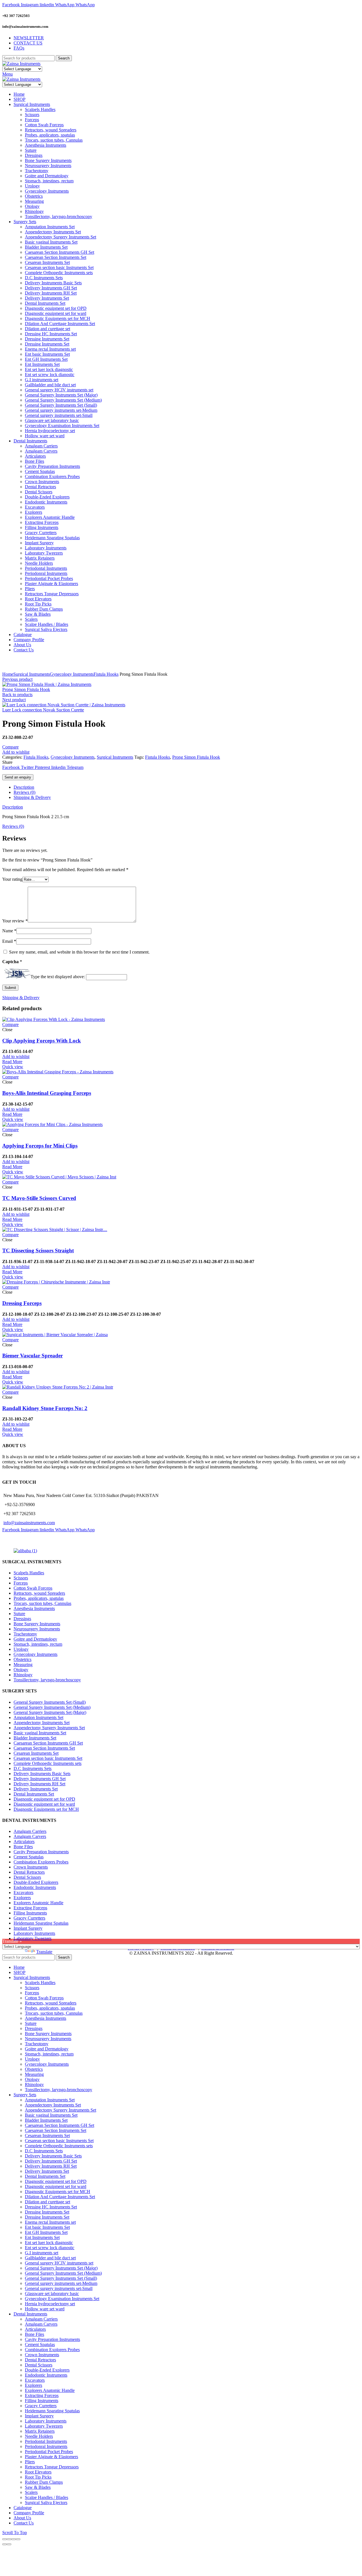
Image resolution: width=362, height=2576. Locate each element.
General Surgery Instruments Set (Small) (50, 1702)
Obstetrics (22, 1659)
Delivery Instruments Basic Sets (42, 1774)
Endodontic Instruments (35, 1887)
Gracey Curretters (29, 1918)
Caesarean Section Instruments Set (44, 1748)
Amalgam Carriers (30, 1831)
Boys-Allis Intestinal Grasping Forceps (47, 1093)
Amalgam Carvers (30, 1836)
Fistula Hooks (106, 674)
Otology (21, 1670)
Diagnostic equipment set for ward (44, 1804)
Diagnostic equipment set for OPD (44, 1799)
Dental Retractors (29, 1872)
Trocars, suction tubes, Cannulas (42, 1603)
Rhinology (23, 1675)
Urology (21, 1649)
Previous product (17, 679)
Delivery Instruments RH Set (39, 1784)
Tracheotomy (25, 1634)
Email (9, 941)
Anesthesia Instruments (34, 1608)
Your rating (12, 879)
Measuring (23, 1665)
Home (8, 674)
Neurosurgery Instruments (37, 1629)
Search (64, 58)
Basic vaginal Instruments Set (40, 1733)
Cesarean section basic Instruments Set (48, 1758)
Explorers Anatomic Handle (38, 1903)
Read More (12, 1062)
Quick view (13, 1067)
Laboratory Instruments (34, 1933)
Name (9, 931)
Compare (10, 747)
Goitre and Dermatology (35, 1639)
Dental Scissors (27, 1877)
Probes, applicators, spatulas (39, 1598)
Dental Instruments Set (34, 1794)
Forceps (21, 1583)
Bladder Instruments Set (35, 1738)
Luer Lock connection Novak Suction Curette (43, 710)
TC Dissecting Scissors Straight (38, 1250)
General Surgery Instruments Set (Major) (50, 1712)
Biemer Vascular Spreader (33, 1356)
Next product (14, 700)
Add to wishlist (16, 752)
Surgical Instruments (32, 674)
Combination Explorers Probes (41, 1862)
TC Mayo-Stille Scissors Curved (39, 1198)
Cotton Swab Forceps (33, 1588)
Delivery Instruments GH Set (40, 1779)
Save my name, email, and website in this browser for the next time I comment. (79, 952)
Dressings (22, 1619)
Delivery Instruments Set (36, 1789)
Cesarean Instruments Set (36, 1753)
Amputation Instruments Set (38, 1717)
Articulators (24, 1842)
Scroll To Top (15, 2533)
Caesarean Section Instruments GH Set (48, 1743)
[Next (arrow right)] (9, 2544)
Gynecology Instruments (72, 674)
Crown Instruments (31, 1867)
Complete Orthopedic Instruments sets (48, 1763)
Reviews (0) (24, 792)
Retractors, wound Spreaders (39, 1593)
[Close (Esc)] (5, 2539)
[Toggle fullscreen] (14, 2539)
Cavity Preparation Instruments (41, 1852)
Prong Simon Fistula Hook (26, 689)
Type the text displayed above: (58, 977)
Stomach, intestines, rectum (38, 1644)
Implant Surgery (28, 1928)
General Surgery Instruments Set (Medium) (52, 1707)
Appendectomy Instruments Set (42, 1723)
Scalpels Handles (29, 1573)
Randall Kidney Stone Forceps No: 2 (45, 1408)
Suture (19, 1614)
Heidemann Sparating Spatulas (41, 1923)
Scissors (21, 1578)
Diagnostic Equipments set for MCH (46, 1809)
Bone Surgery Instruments (37, 1624)
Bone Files (23, 1847)
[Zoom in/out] (18, 2539)
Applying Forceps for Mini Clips (40, 1146)
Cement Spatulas (29, 1857)
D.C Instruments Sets (33, 1768)
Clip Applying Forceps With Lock (42, 1041)
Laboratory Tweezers (33, 1938)
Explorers (22, 1898)
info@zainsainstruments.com (29, 1523)
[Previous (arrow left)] (5, 2544)
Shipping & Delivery (32, 797)
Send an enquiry (18, 777)
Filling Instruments (30, 1913)
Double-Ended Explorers (36, 1882)
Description (24, 787)
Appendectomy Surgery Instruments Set (49, 1728)
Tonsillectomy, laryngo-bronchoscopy (47, 1680)
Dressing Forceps (22, 1303)
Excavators (23, 1892)
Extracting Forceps (30, 1908)
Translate (44, 1952)
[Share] (9, 2539)
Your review (15, 921)
